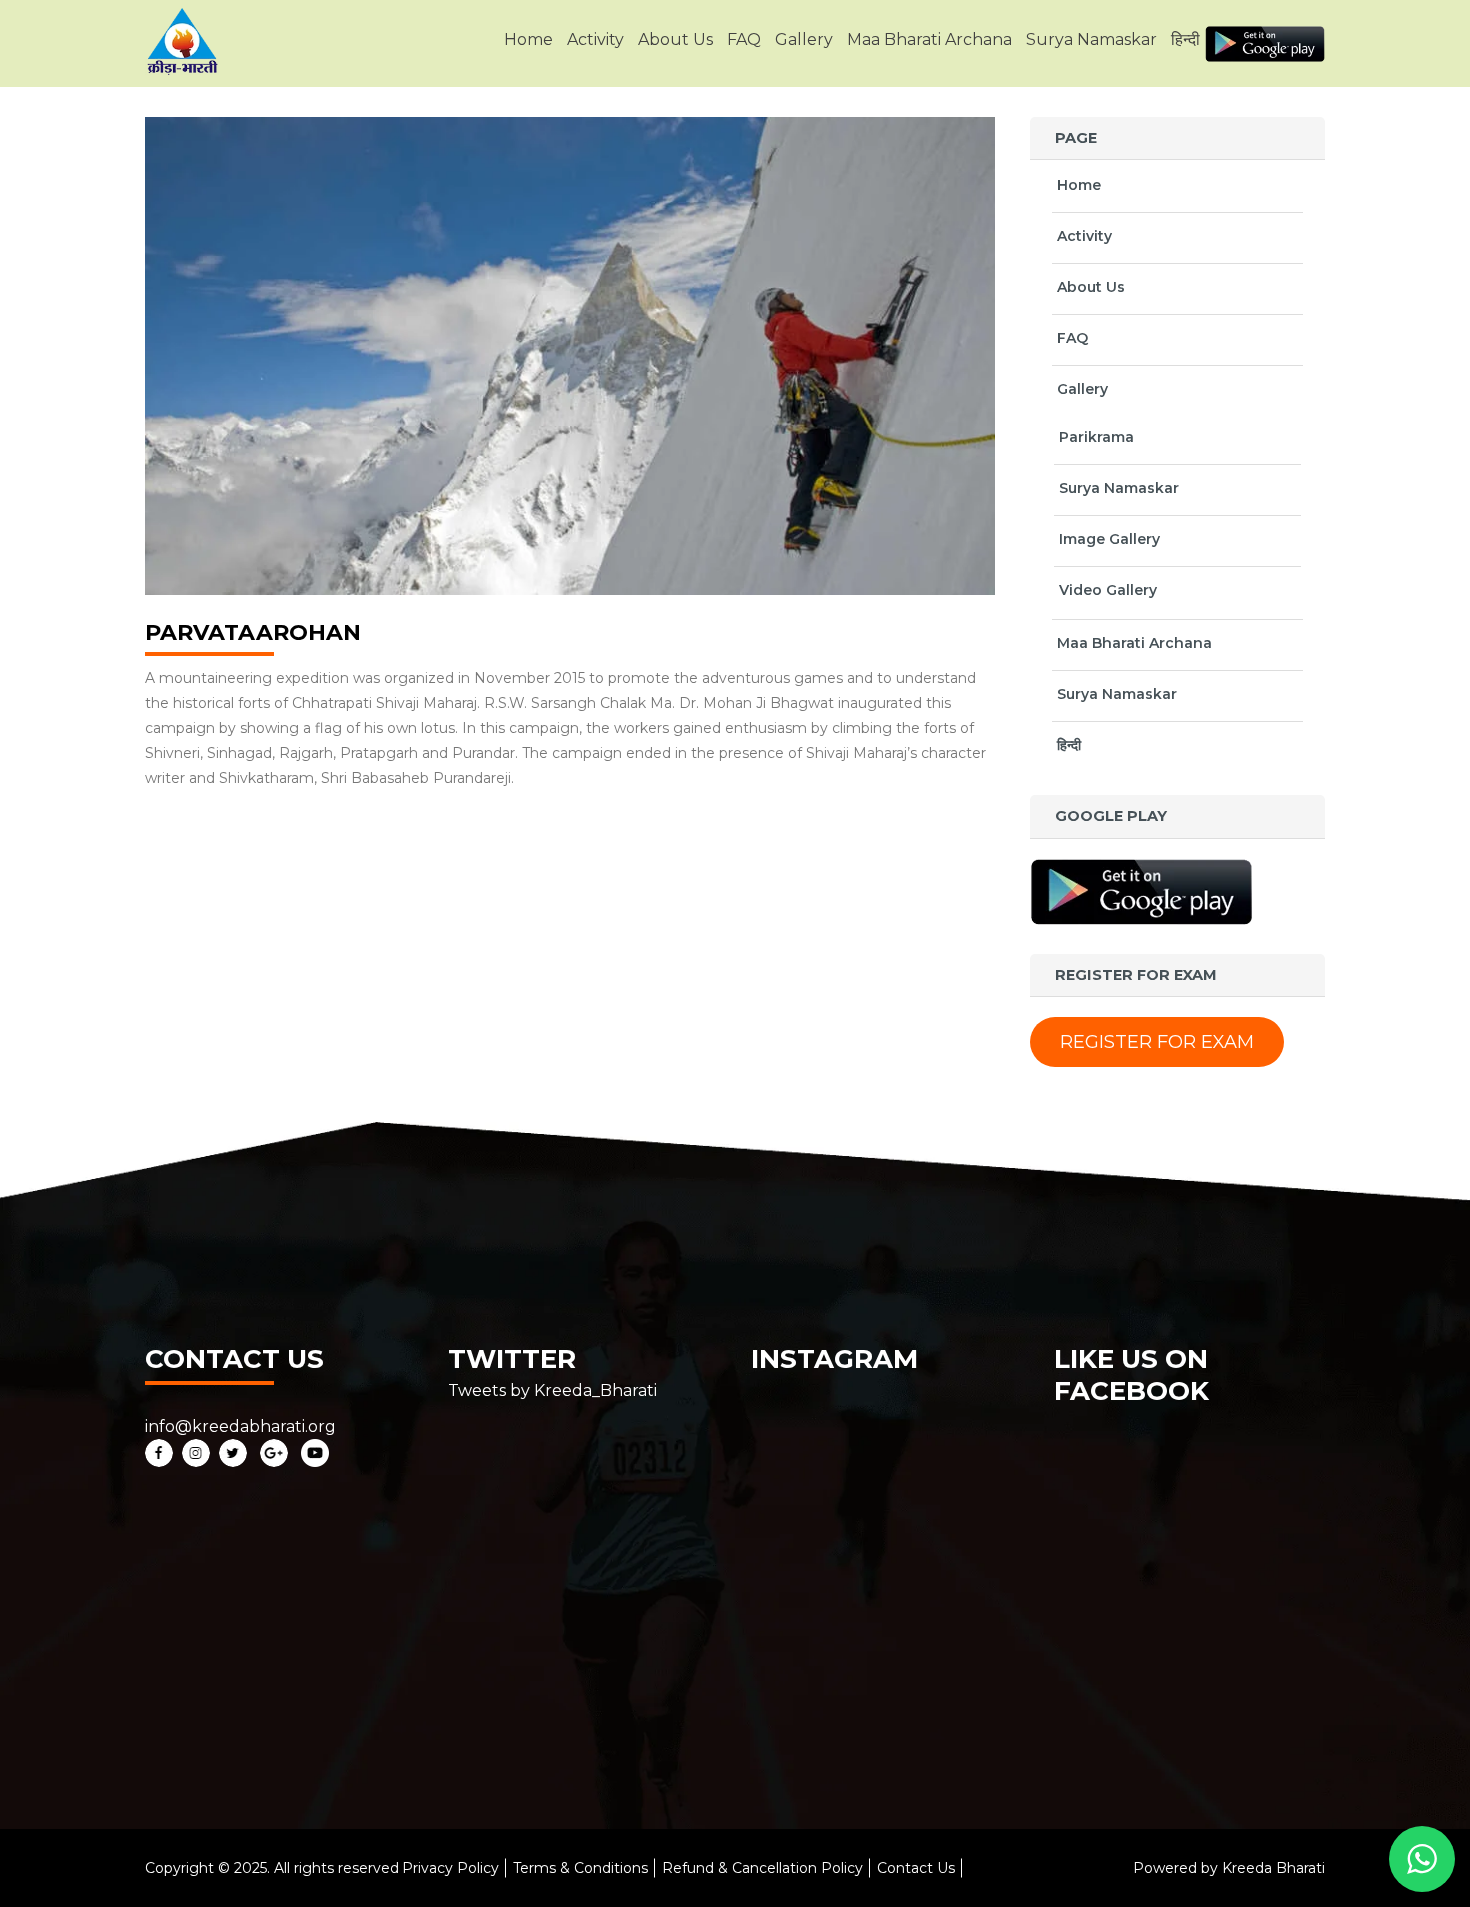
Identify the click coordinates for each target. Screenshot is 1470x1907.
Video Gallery (1108, 590)
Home (528, 39)
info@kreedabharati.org (240, 1426)
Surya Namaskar (1091, 39)
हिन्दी (1185, 39)
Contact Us (916, 1868)
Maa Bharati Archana (929, 39)
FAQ (744, 39)
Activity (595, 39)
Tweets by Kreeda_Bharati (552, 1390)
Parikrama (1096, 437)
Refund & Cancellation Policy (762, 1868)
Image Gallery (1109, 539)
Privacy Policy (450, 1868)
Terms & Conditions (580, 1868)
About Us (675, 39)
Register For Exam (1157, 1042)
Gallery (804, 39)
